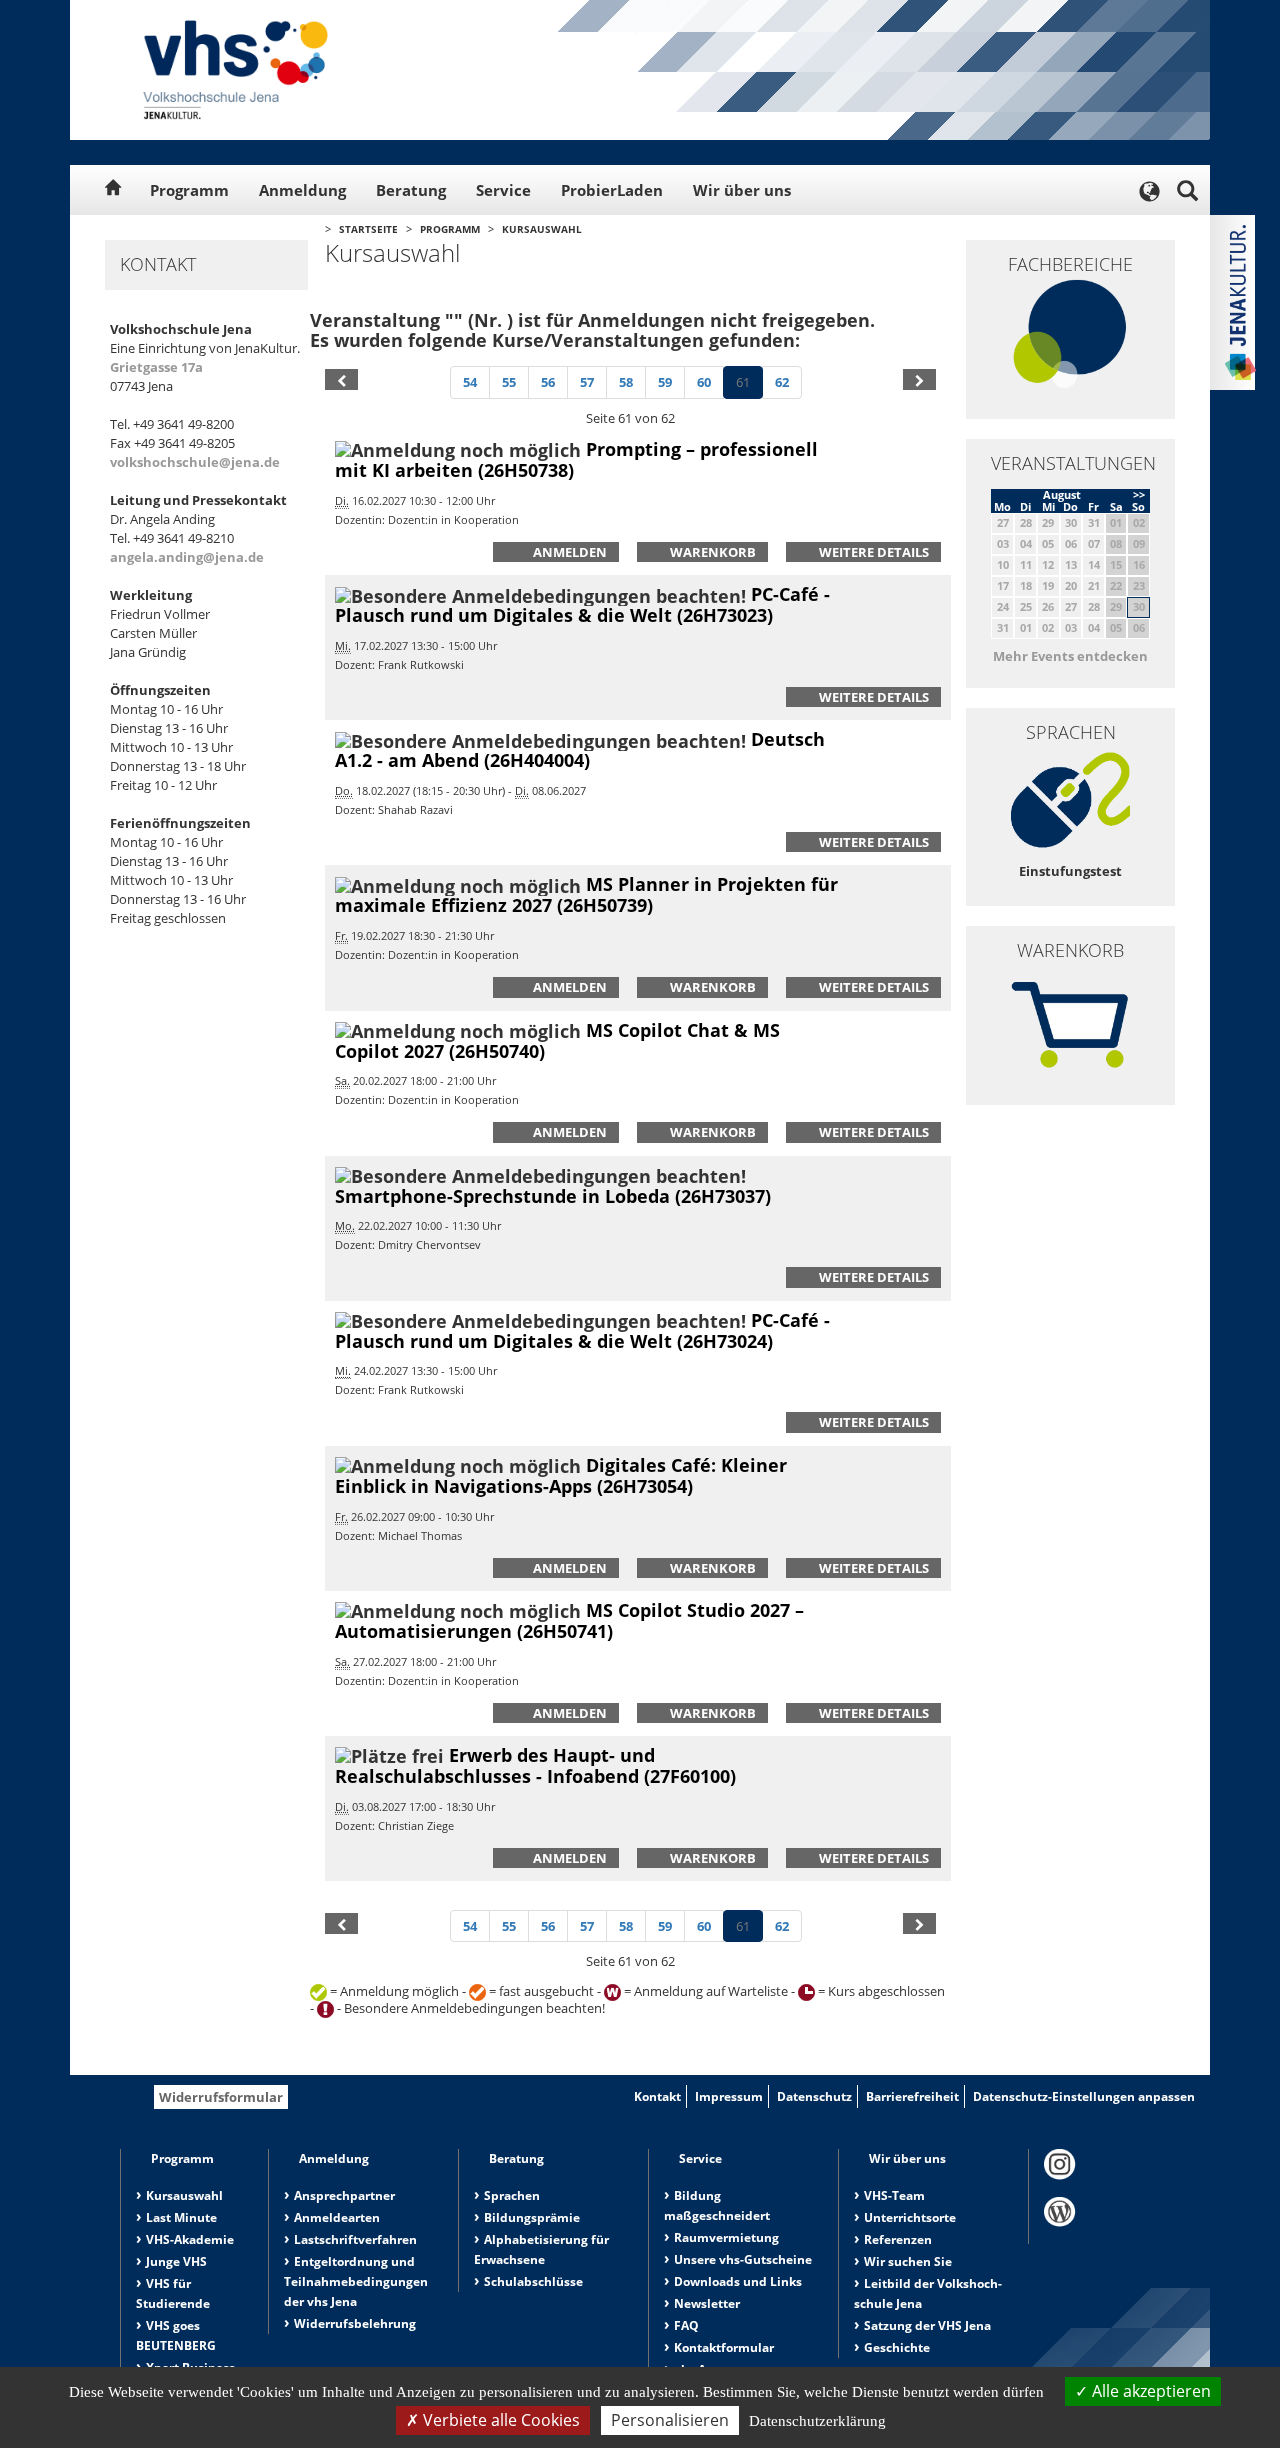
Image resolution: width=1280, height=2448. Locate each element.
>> (1139, 494)
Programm (189, 190)
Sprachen (512, 2195)
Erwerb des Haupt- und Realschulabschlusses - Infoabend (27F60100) (535, 1765)
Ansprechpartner (344, 2195)
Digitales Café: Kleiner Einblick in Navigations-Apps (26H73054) (561, 1475)
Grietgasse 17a (156, 367)
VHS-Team (894, 2195)
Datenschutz (814, 2096)
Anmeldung (302, 190)
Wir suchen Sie (908, 2261)
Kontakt (657, 2096)
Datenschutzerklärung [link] (817, 2421)
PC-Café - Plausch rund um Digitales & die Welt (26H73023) (582, 604)
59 (665, 382)
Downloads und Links (738, 2281)
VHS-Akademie (190, 2239)
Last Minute (181, 2217)
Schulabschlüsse (533, 2281)
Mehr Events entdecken (1070, 656)
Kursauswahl (542, 229)
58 (626, 382)
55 (509, 382)
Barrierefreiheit (912, 2096)
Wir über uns (742, 190)
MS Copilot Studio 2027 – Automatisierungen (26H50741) (569, 1620)
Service (503, 190)
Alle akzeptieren (1149, 2391)
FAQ (686, 2325)
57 (587, 382)
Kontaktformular (724, 2347)
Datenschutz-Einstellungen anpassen (1084, 2096)
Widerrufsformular (221, 2097)
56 (548, 382)
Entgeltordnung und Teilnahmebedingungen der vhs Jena (356, 2281)
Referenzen (898, 2239)
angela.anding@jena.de (187, 557)
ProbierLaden (612, 190)
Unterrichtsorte (910, 2217)
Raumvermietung (726, 2237)
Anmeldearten (337, 2217)
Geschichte (897, 2347)
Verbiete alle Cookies (499, 2420)
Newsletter (707, 2303)
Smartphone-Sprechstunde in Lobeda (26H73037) (553, 1196)
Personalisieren (670, 2420)
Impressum (729, 2096)
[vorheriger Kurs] (341, 379)
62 (782, 382)
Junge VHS (176, 2261)
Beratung (411, 190)
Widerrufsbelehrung (355, 2323)
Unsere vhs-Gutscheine (743, 2259)
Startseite (368, 229)
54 (470, 382)
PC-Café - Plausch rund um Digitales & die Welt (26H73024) (582, 1330)
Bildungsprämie (532, 2217)
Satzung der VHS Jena (927, 2325)
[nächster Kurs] (919, 379)
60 (704, 382)
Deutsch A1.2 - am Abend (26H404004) (580, 749)
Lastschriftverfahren (355, 2239)
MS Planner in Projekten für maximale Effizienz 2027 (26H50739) (586, 894)
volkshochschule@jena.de (195, 462)
